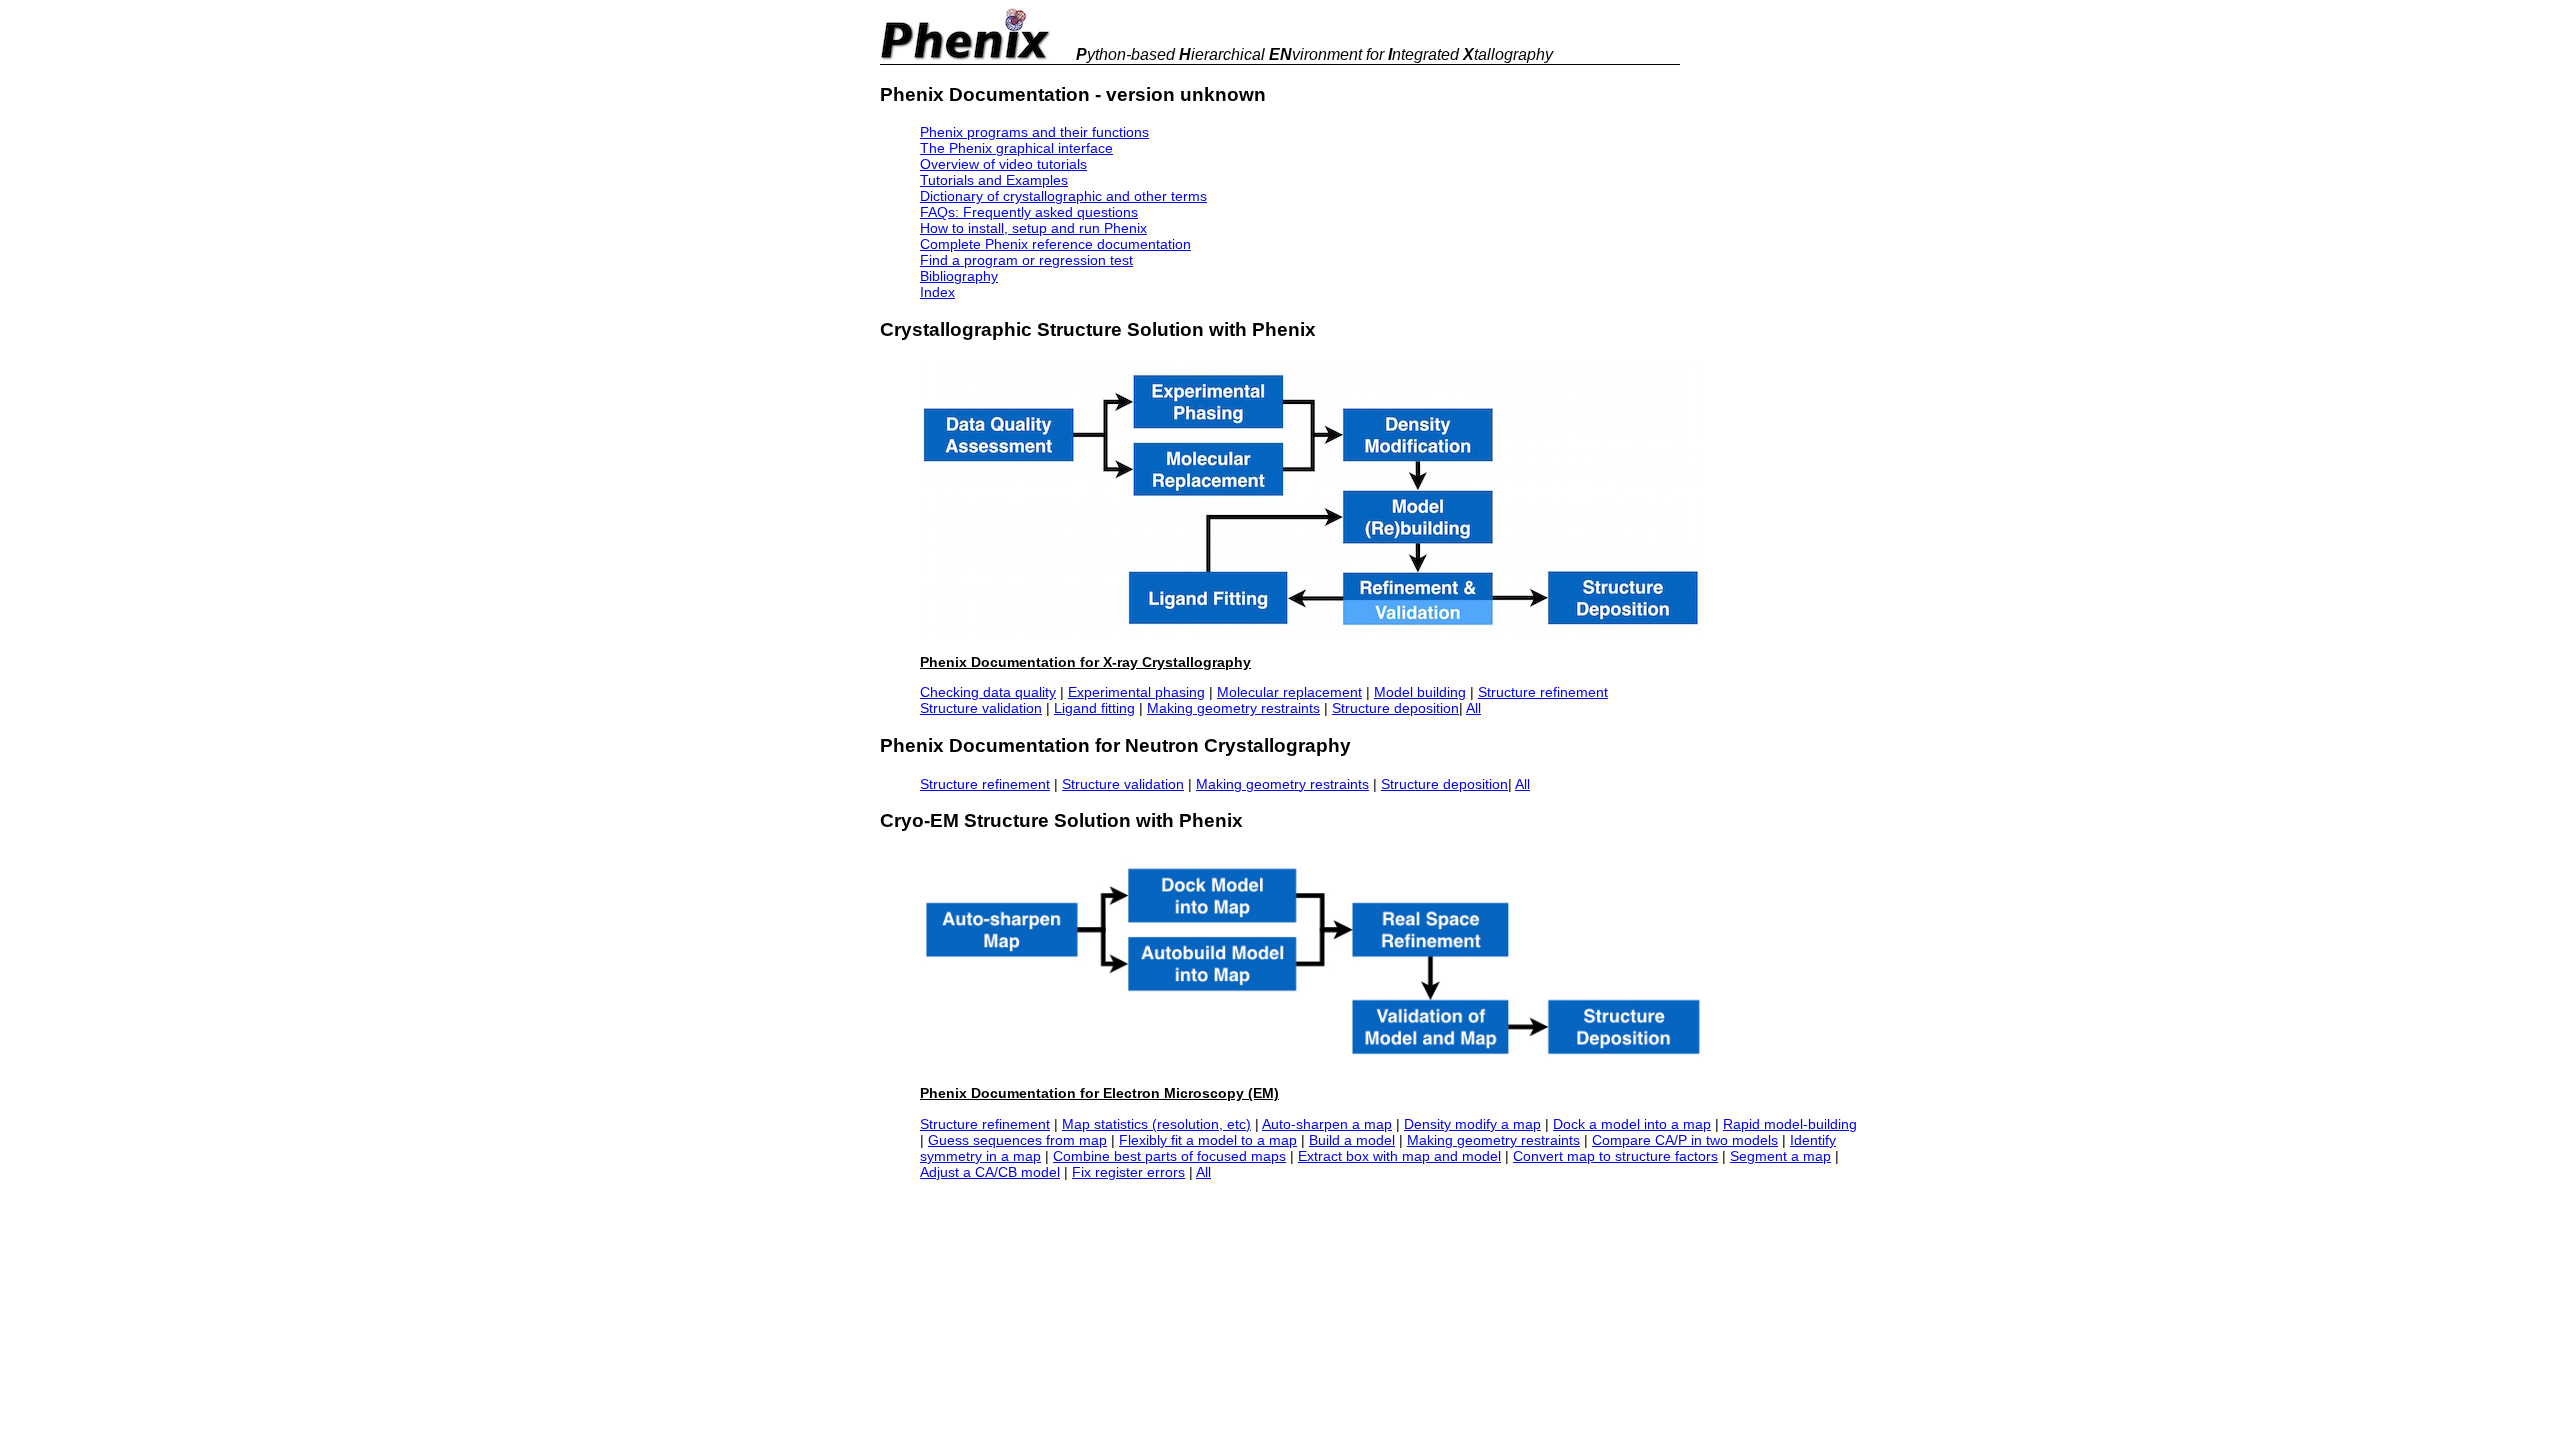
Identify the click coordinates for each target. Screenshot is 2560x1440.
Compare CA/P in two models (1685, 1140)
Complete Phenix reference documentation (1055, 244)
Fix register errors (1128, 1172)
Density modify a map (1472, 1124)
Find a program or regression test (1026, 260)
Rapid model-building (1790, 1124)
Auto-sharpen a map (1327, 1124)
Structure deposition (1395, 708)
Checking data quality (988, 692)
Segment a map (1780, 1156)
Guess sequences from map (1017, 1140)
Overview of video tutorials (1003, 164)
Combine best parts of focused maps (1169, 1156)
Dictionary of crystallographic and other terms (1063, 196)
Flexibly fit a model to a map (1208, 1140)
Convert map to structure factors (1615, 1156)
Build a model (1352, 1140)
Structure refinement (1543, 692)
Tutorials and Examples (994, 180)
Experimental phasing (1136, 692)
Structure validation (981, 708)
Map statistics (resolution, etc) (1156, 1124)
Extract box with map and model (1399, 1156)
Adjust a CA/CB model (990, 1172)
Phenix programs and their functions (1034, 132)
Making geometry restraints (1233, 708)
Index (937, 292)
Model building (1420, 692)
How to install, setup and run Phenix (1033, 228)
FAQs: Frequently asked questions (1029, 212)
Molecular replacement (1289, 692)
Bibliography (959, 276)
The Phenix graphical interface (1016, 148)
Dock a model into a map (1632, 1124)
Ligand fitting (1094, 708)
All (1473, 708)
